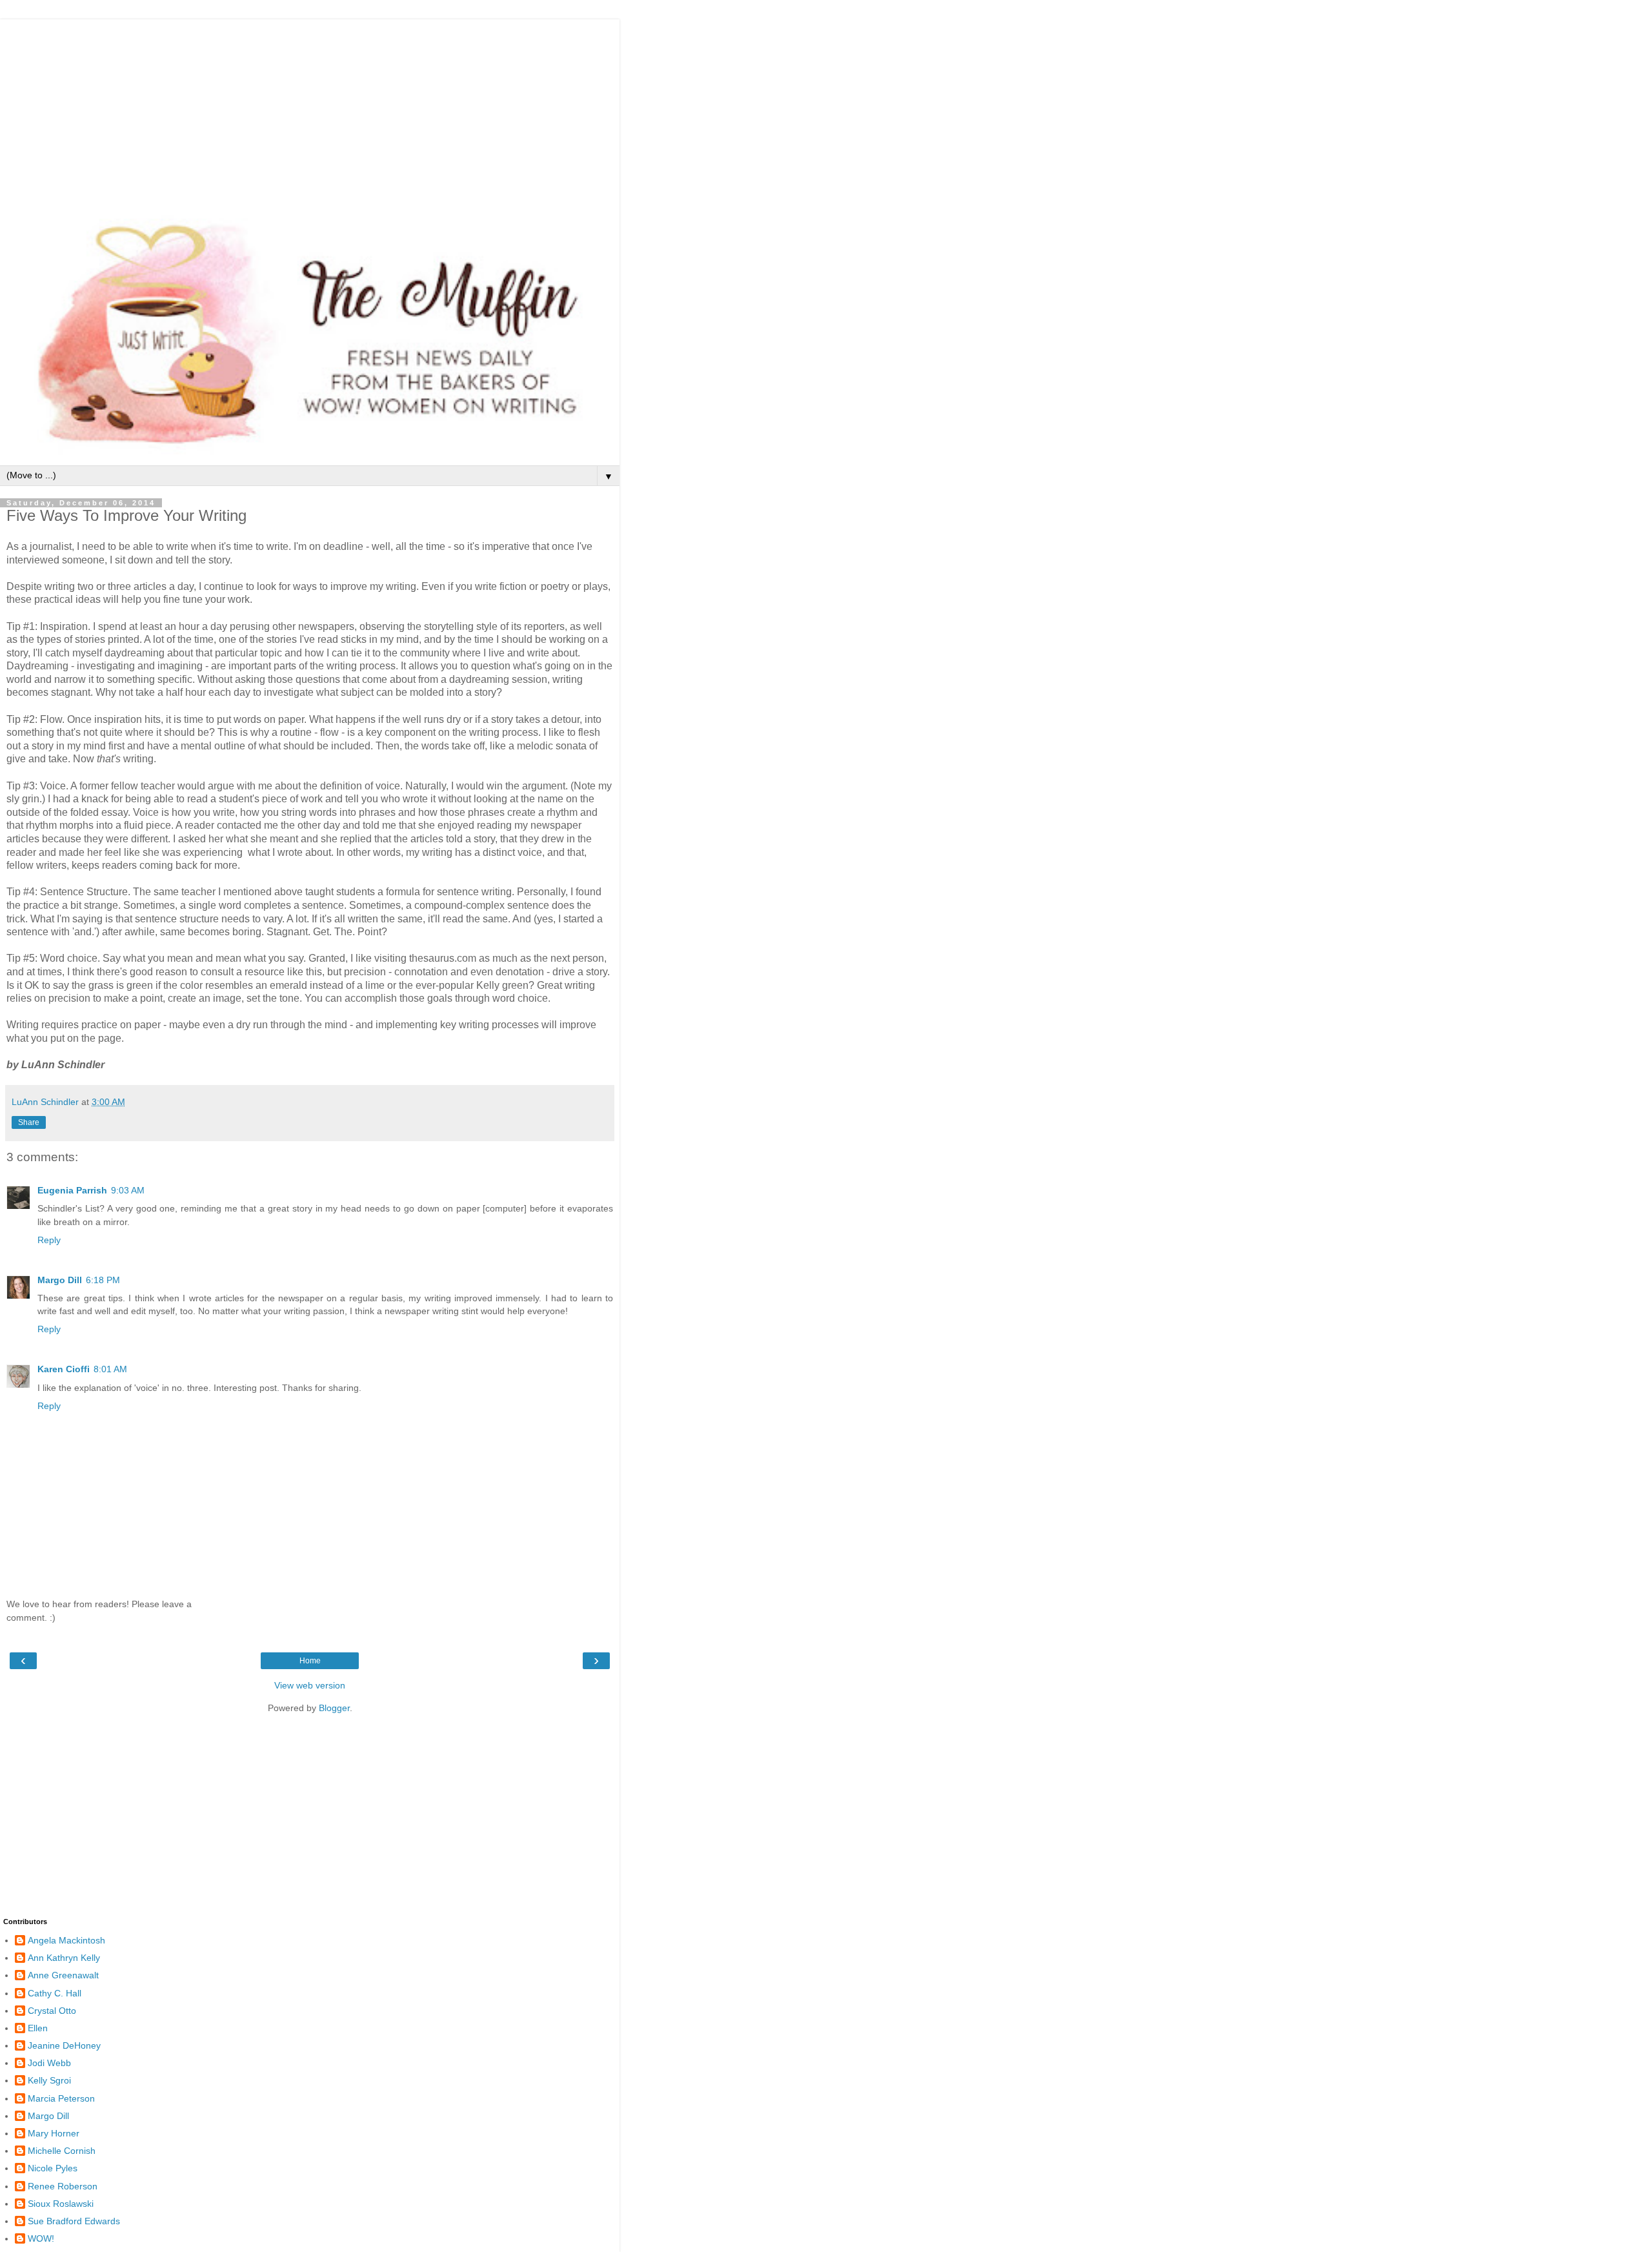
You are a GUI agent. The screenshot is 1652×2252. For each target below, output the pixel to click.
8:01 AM (110, 1369)
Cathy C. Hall (55, 1993)
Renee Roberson (63, 2186)
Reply (49, 1240)
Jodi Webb (49, 2063)
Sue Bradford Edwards (74, 2221)
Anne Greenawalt (63, 1975)
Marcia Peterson (61, 2098)
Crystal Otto (52, 2011)
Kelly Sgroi (49, 2080)
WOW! (41, 2238)
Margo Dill (60, 1280)
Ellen (38, 2028)
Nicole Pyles (53, 2168)
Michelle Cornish (62, 2151)
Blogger (334, 1708)
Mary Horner (54, 2133)
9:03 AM (128, 1190)
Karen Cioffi (64, 1369)
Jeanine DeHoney (64, 2045)
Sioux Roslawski (61, 2204)
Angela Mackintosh (66, 1940)
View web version (310, 1685)
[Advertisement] (310, 110)
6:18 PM (103, 1280)
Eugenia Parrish (72, 1190)
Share (29, 1122)
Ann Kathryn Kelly (64, 1958)
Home (310, 1661)
